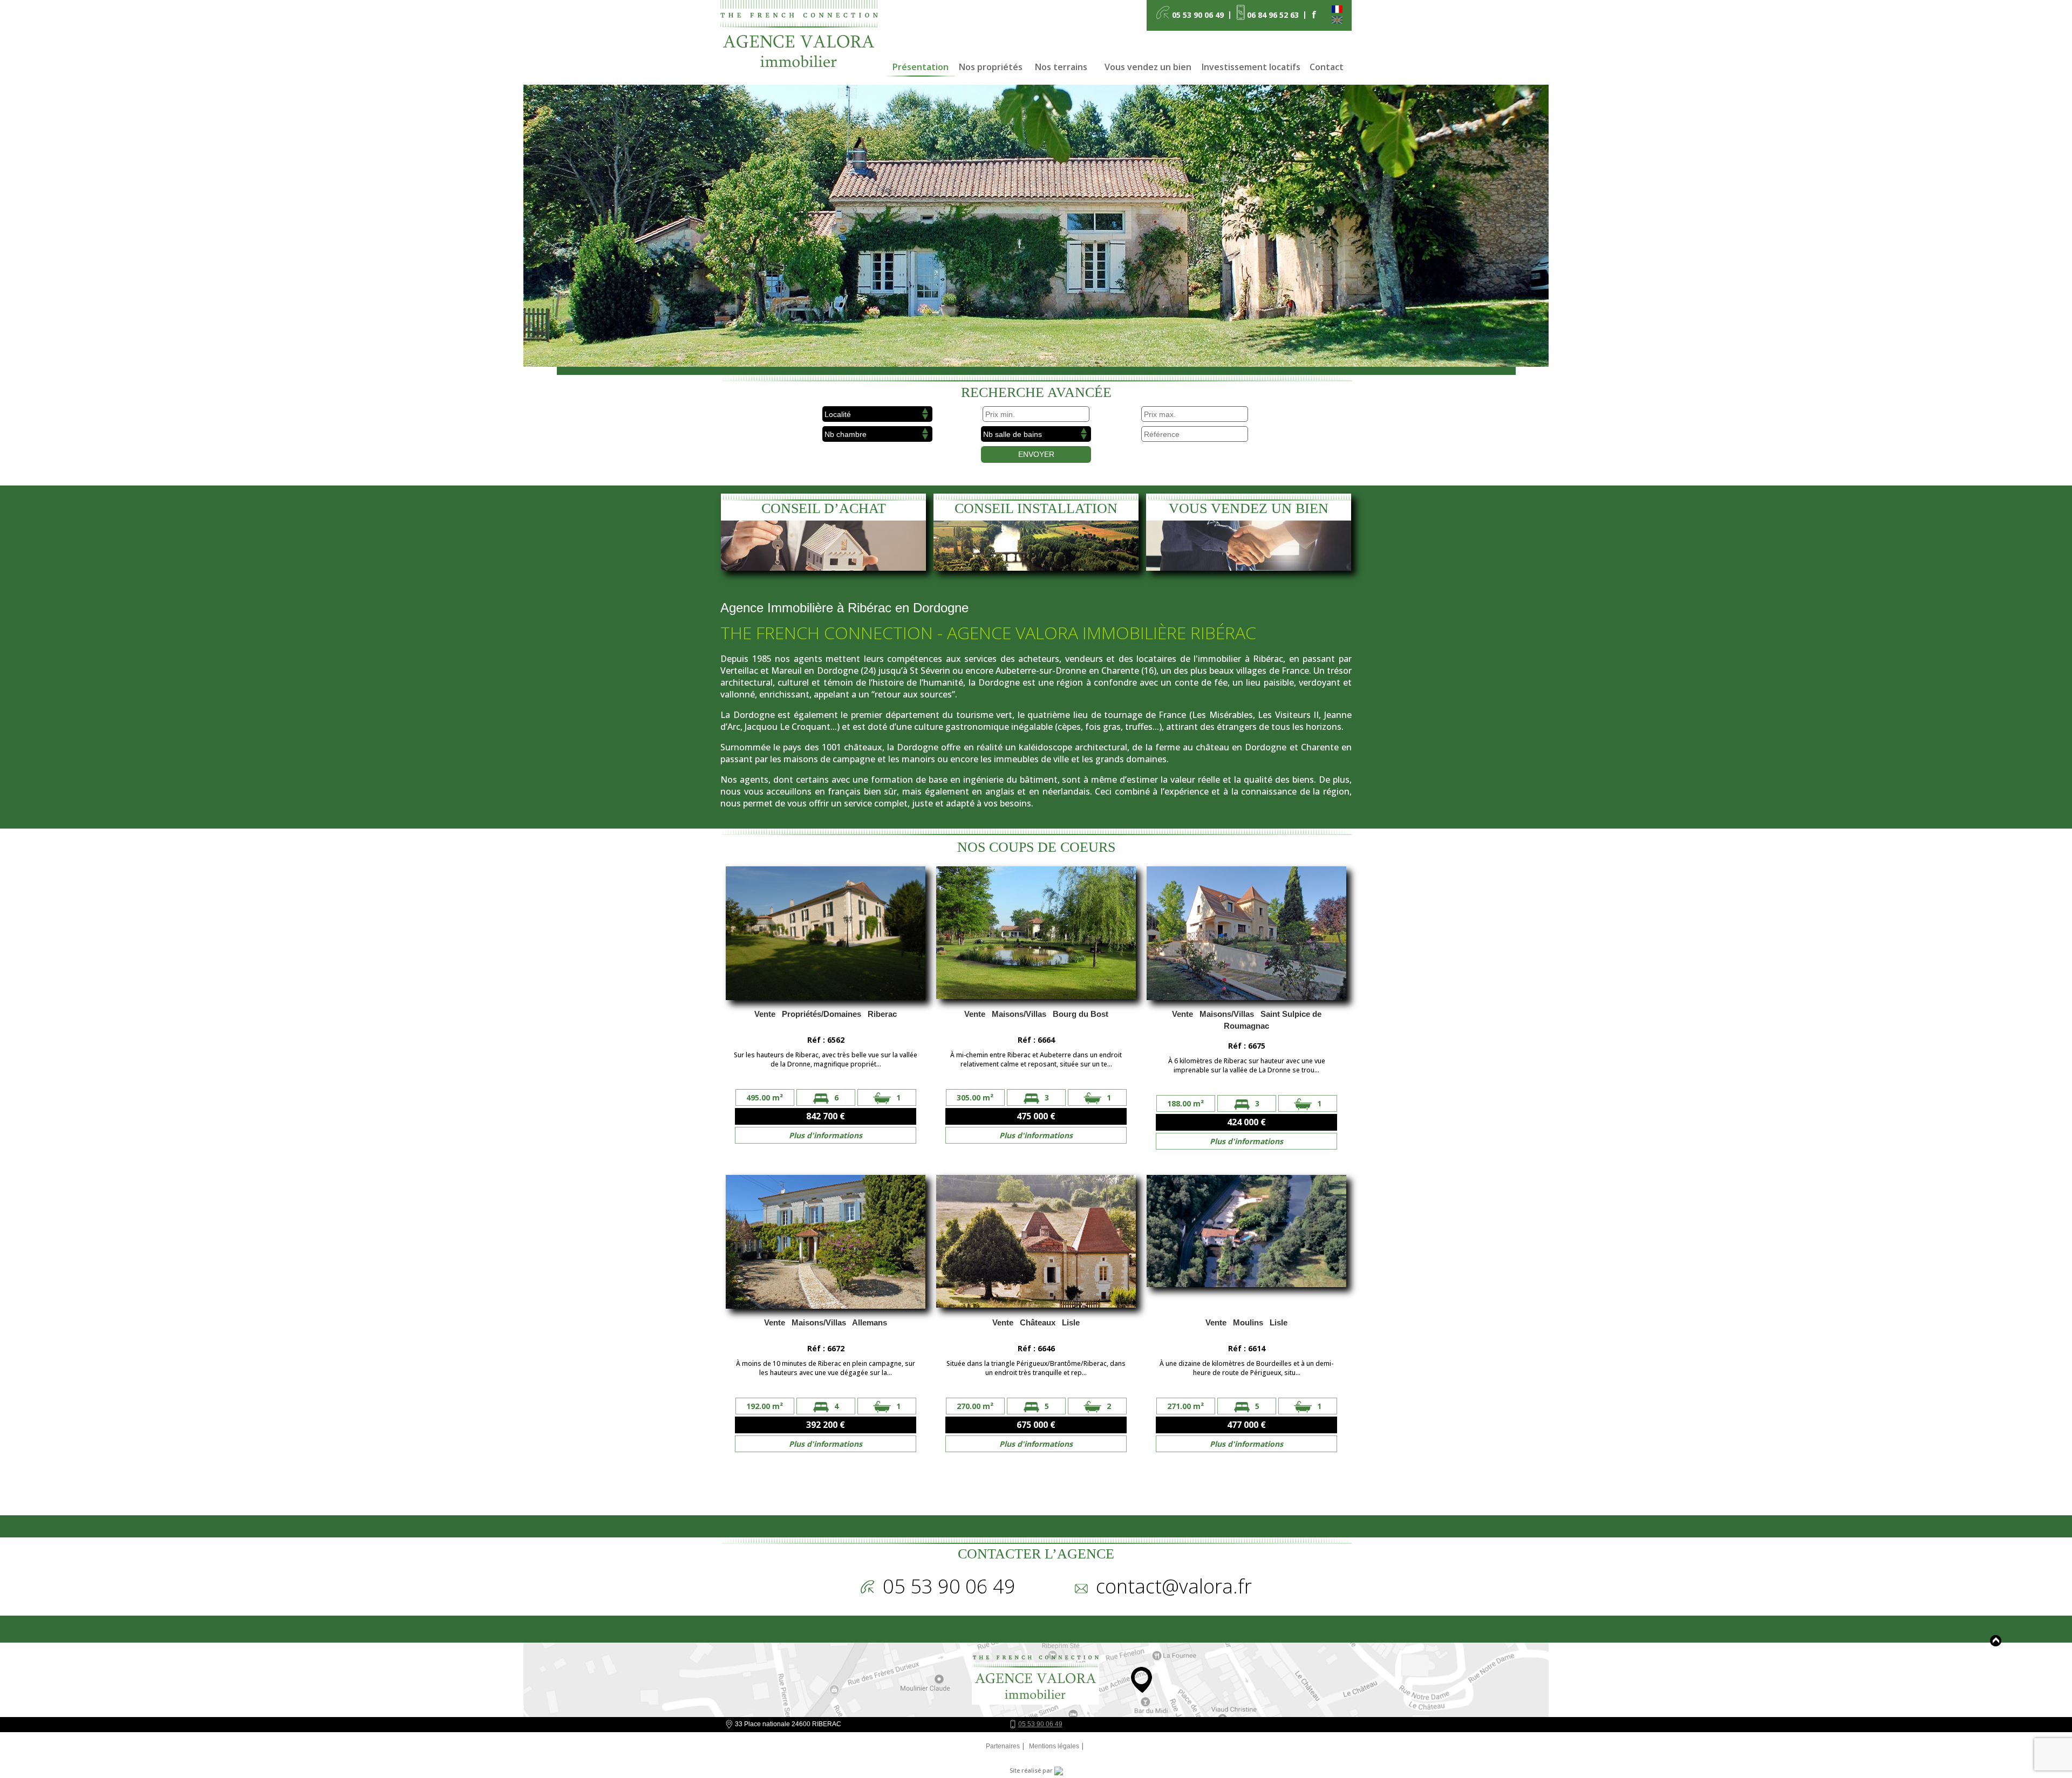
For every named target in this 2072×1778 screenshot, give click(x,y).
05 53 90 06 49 (1040, 1724)
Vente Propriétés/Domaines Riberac (826, 1014)
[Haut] (1996, 1641)
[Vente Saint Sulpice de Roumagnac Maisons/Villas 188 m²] (1246, 934)
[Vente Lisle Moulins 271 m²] (1246, 1243)
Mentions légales (1054, 1746)
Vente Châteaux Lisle (1036, 1322)
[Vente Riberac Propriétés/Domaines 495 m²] (826, 934)
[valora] (803, 40)
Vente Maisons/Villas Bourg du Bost (1036, 1014)
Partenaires (1003, 1746)
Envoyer (1036, 454)
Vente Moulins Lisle (1246, 1322)
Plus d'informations (826, 1135)
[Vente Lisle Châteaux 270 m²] (1036, 1243)
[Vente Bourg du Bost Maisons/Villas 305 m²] (1036, 934)
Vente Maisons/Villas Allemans (826, 1322)
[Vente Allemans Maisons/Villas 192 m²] (826, 1243)
